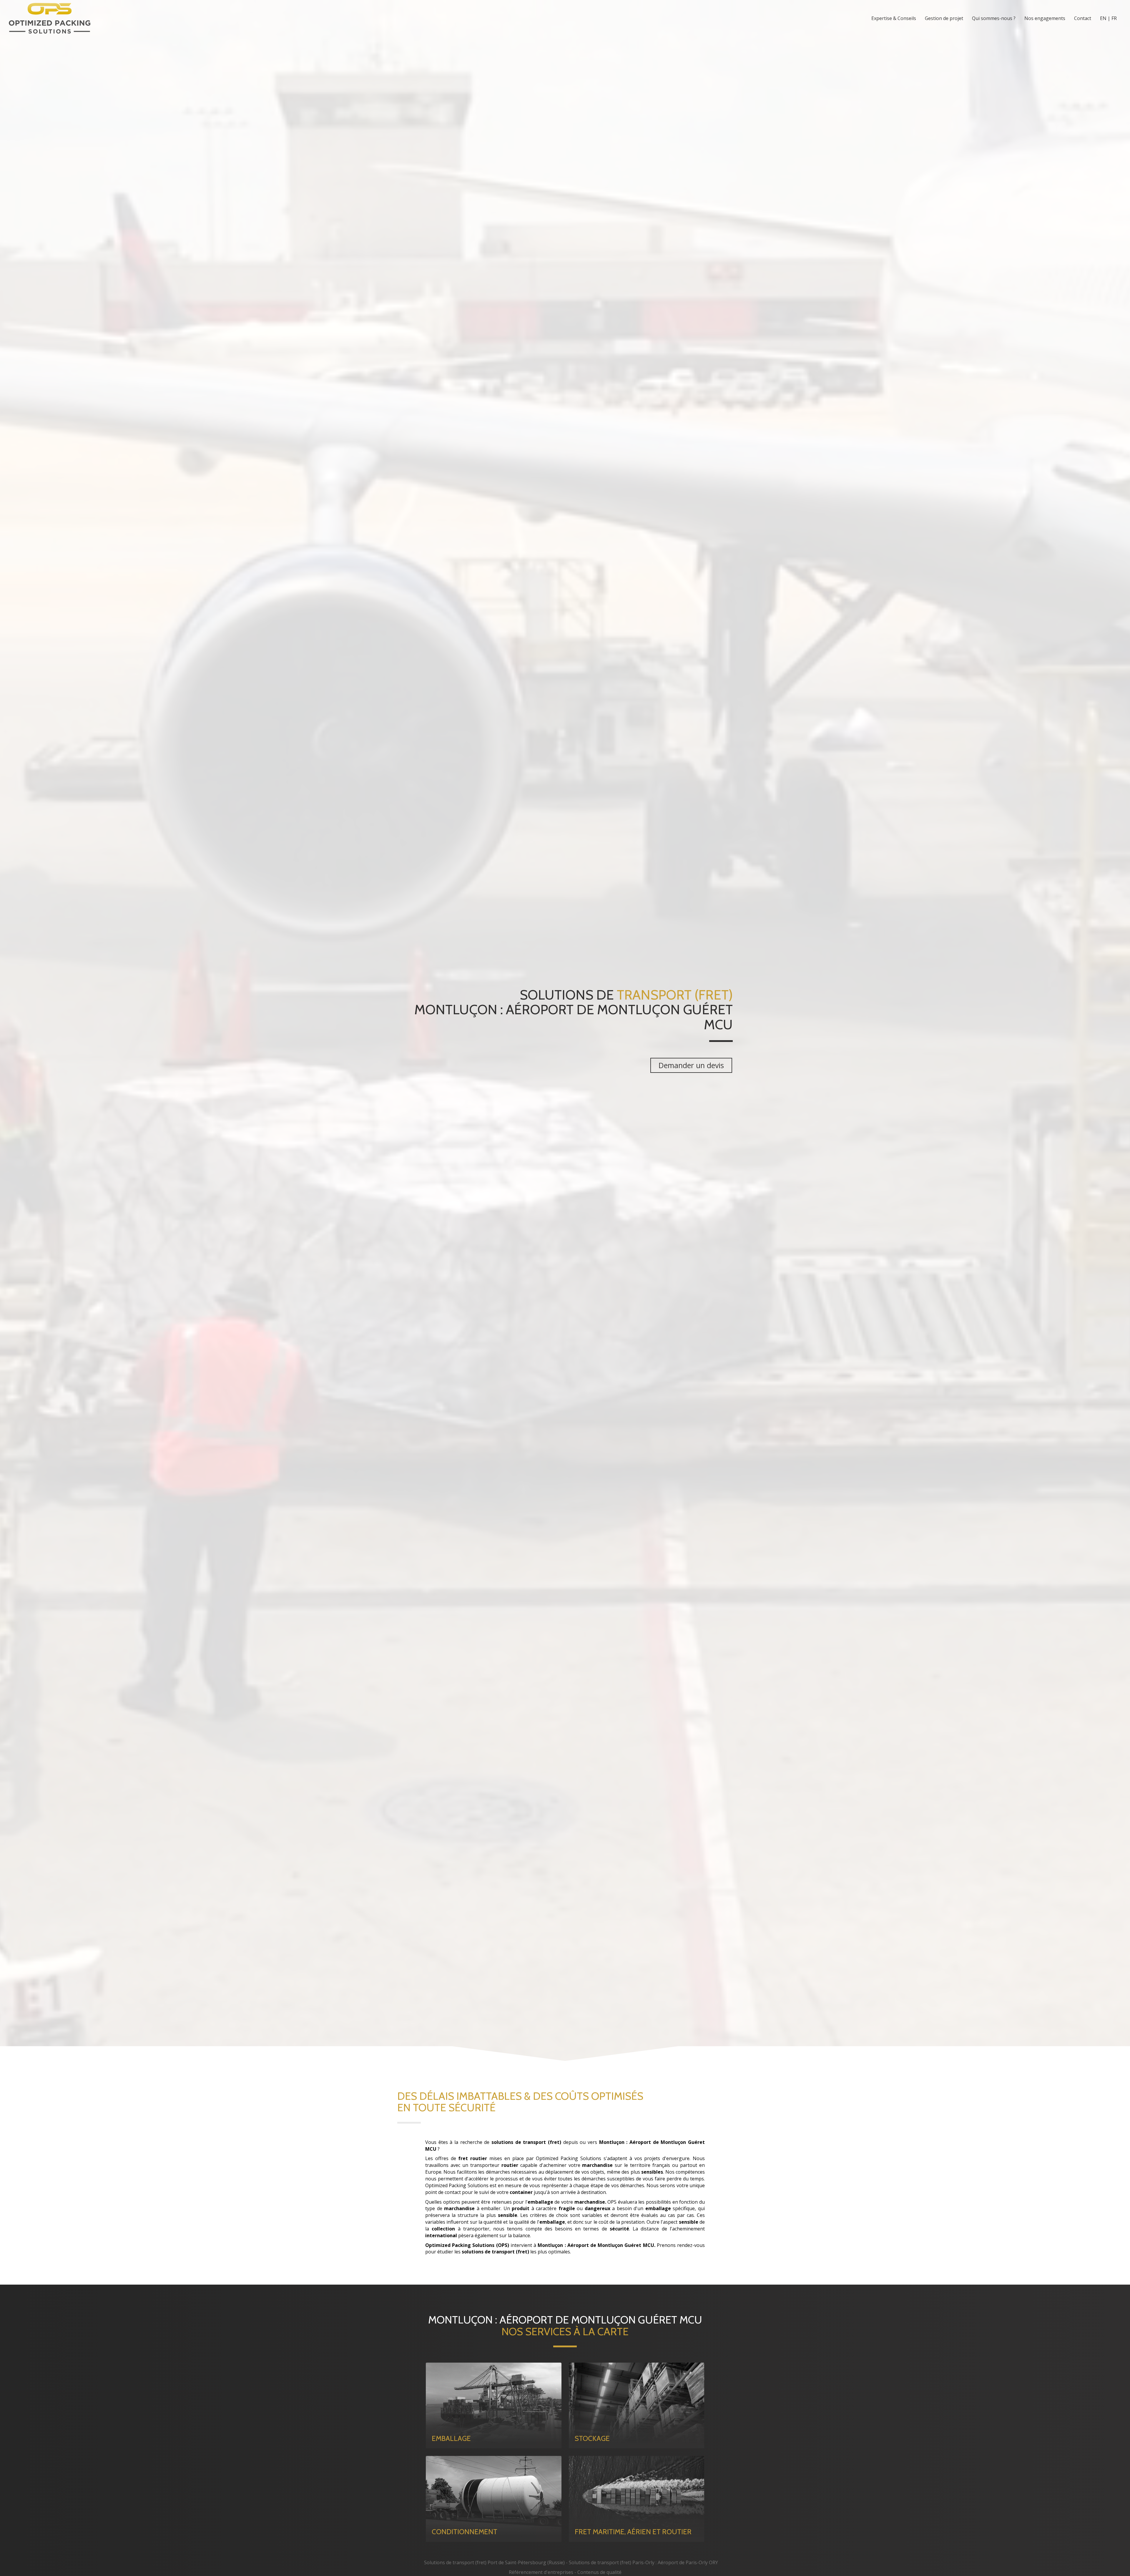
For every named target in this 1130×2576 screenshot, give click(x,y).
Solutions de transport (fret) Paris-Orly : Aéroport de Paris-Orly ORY (643, 2562)
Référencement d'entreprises (541, 2572)
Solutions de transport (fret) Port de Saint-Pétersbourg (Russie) (494, 2562)
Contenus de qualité (599, 2572)
